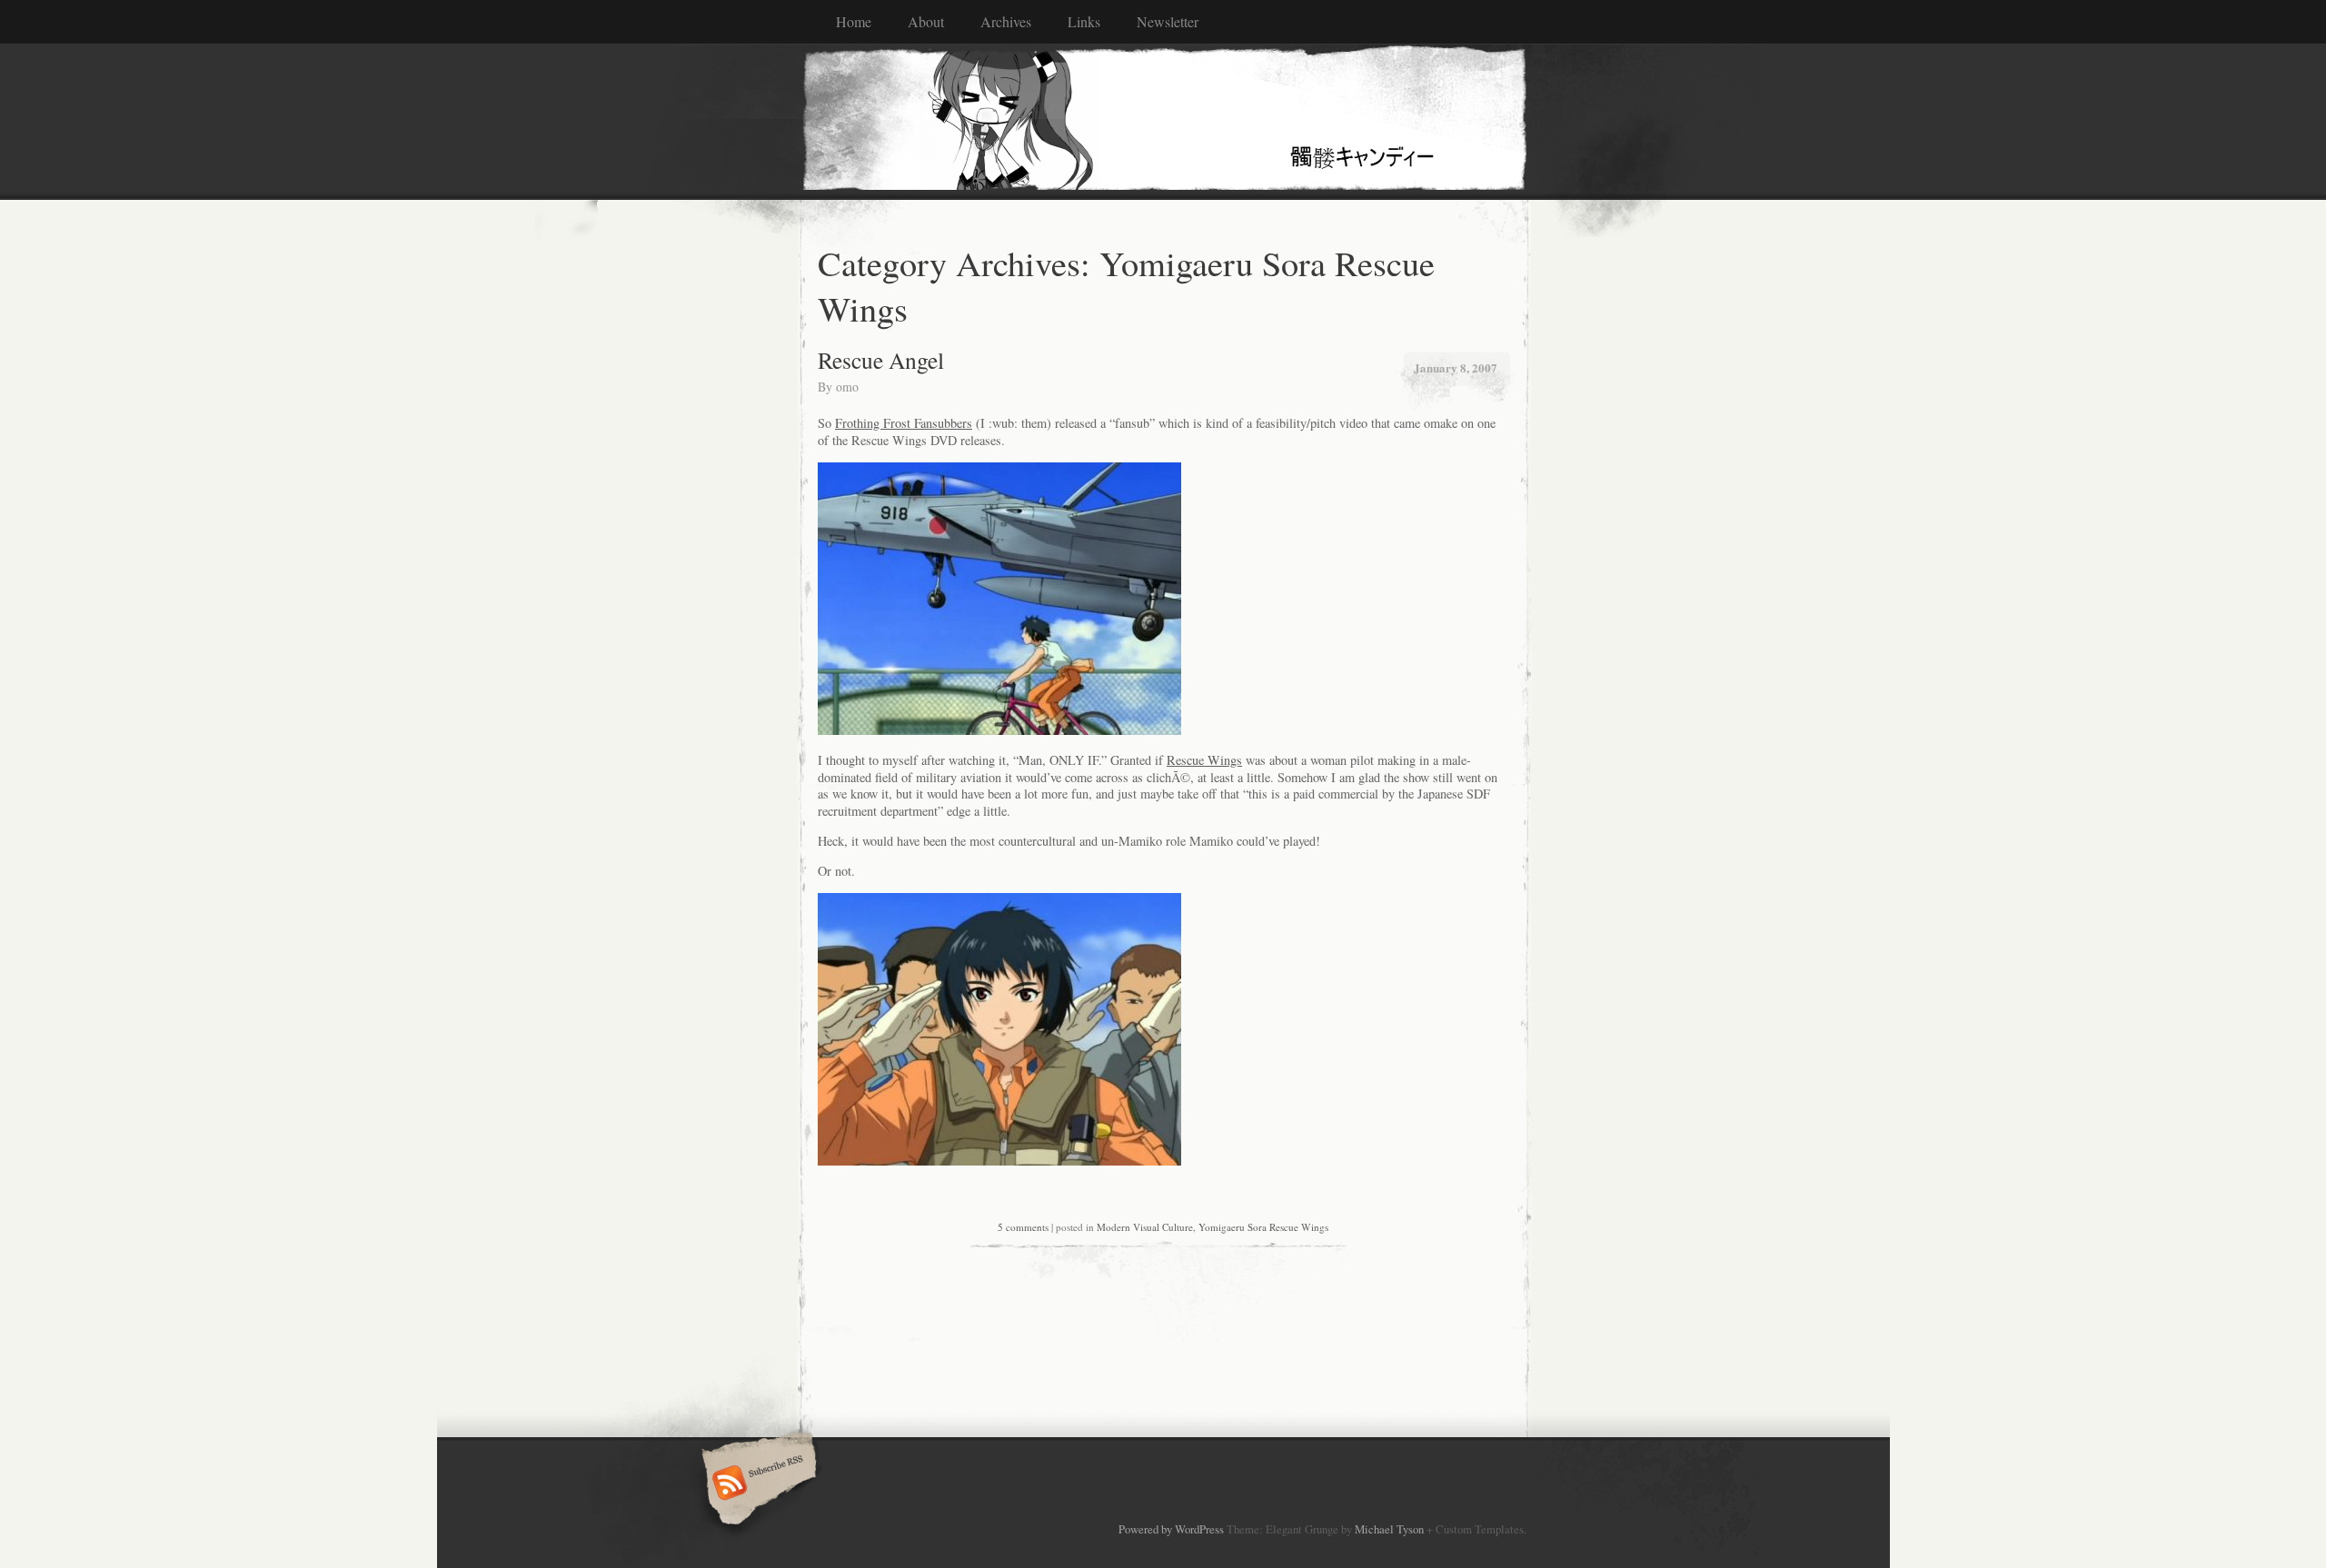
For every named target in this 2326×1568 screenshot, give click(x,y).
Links (1084, 21)
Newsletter (1168, 21)
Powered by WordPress (1171, 1529)
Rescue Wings (1204, 760)
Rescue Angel (881, 360)
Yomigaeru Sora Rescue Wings (1263, 1227)
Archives (1006, 21)
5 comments (1023, 1227)
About (926, 21)
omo (847, 387)
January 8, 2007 (1456, 367)
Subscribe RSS (756, 1484)
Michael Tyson (1389, 1529)
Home (854, 21)
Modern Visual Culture (1145, 1227)
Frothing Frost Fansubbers (904, 423)
